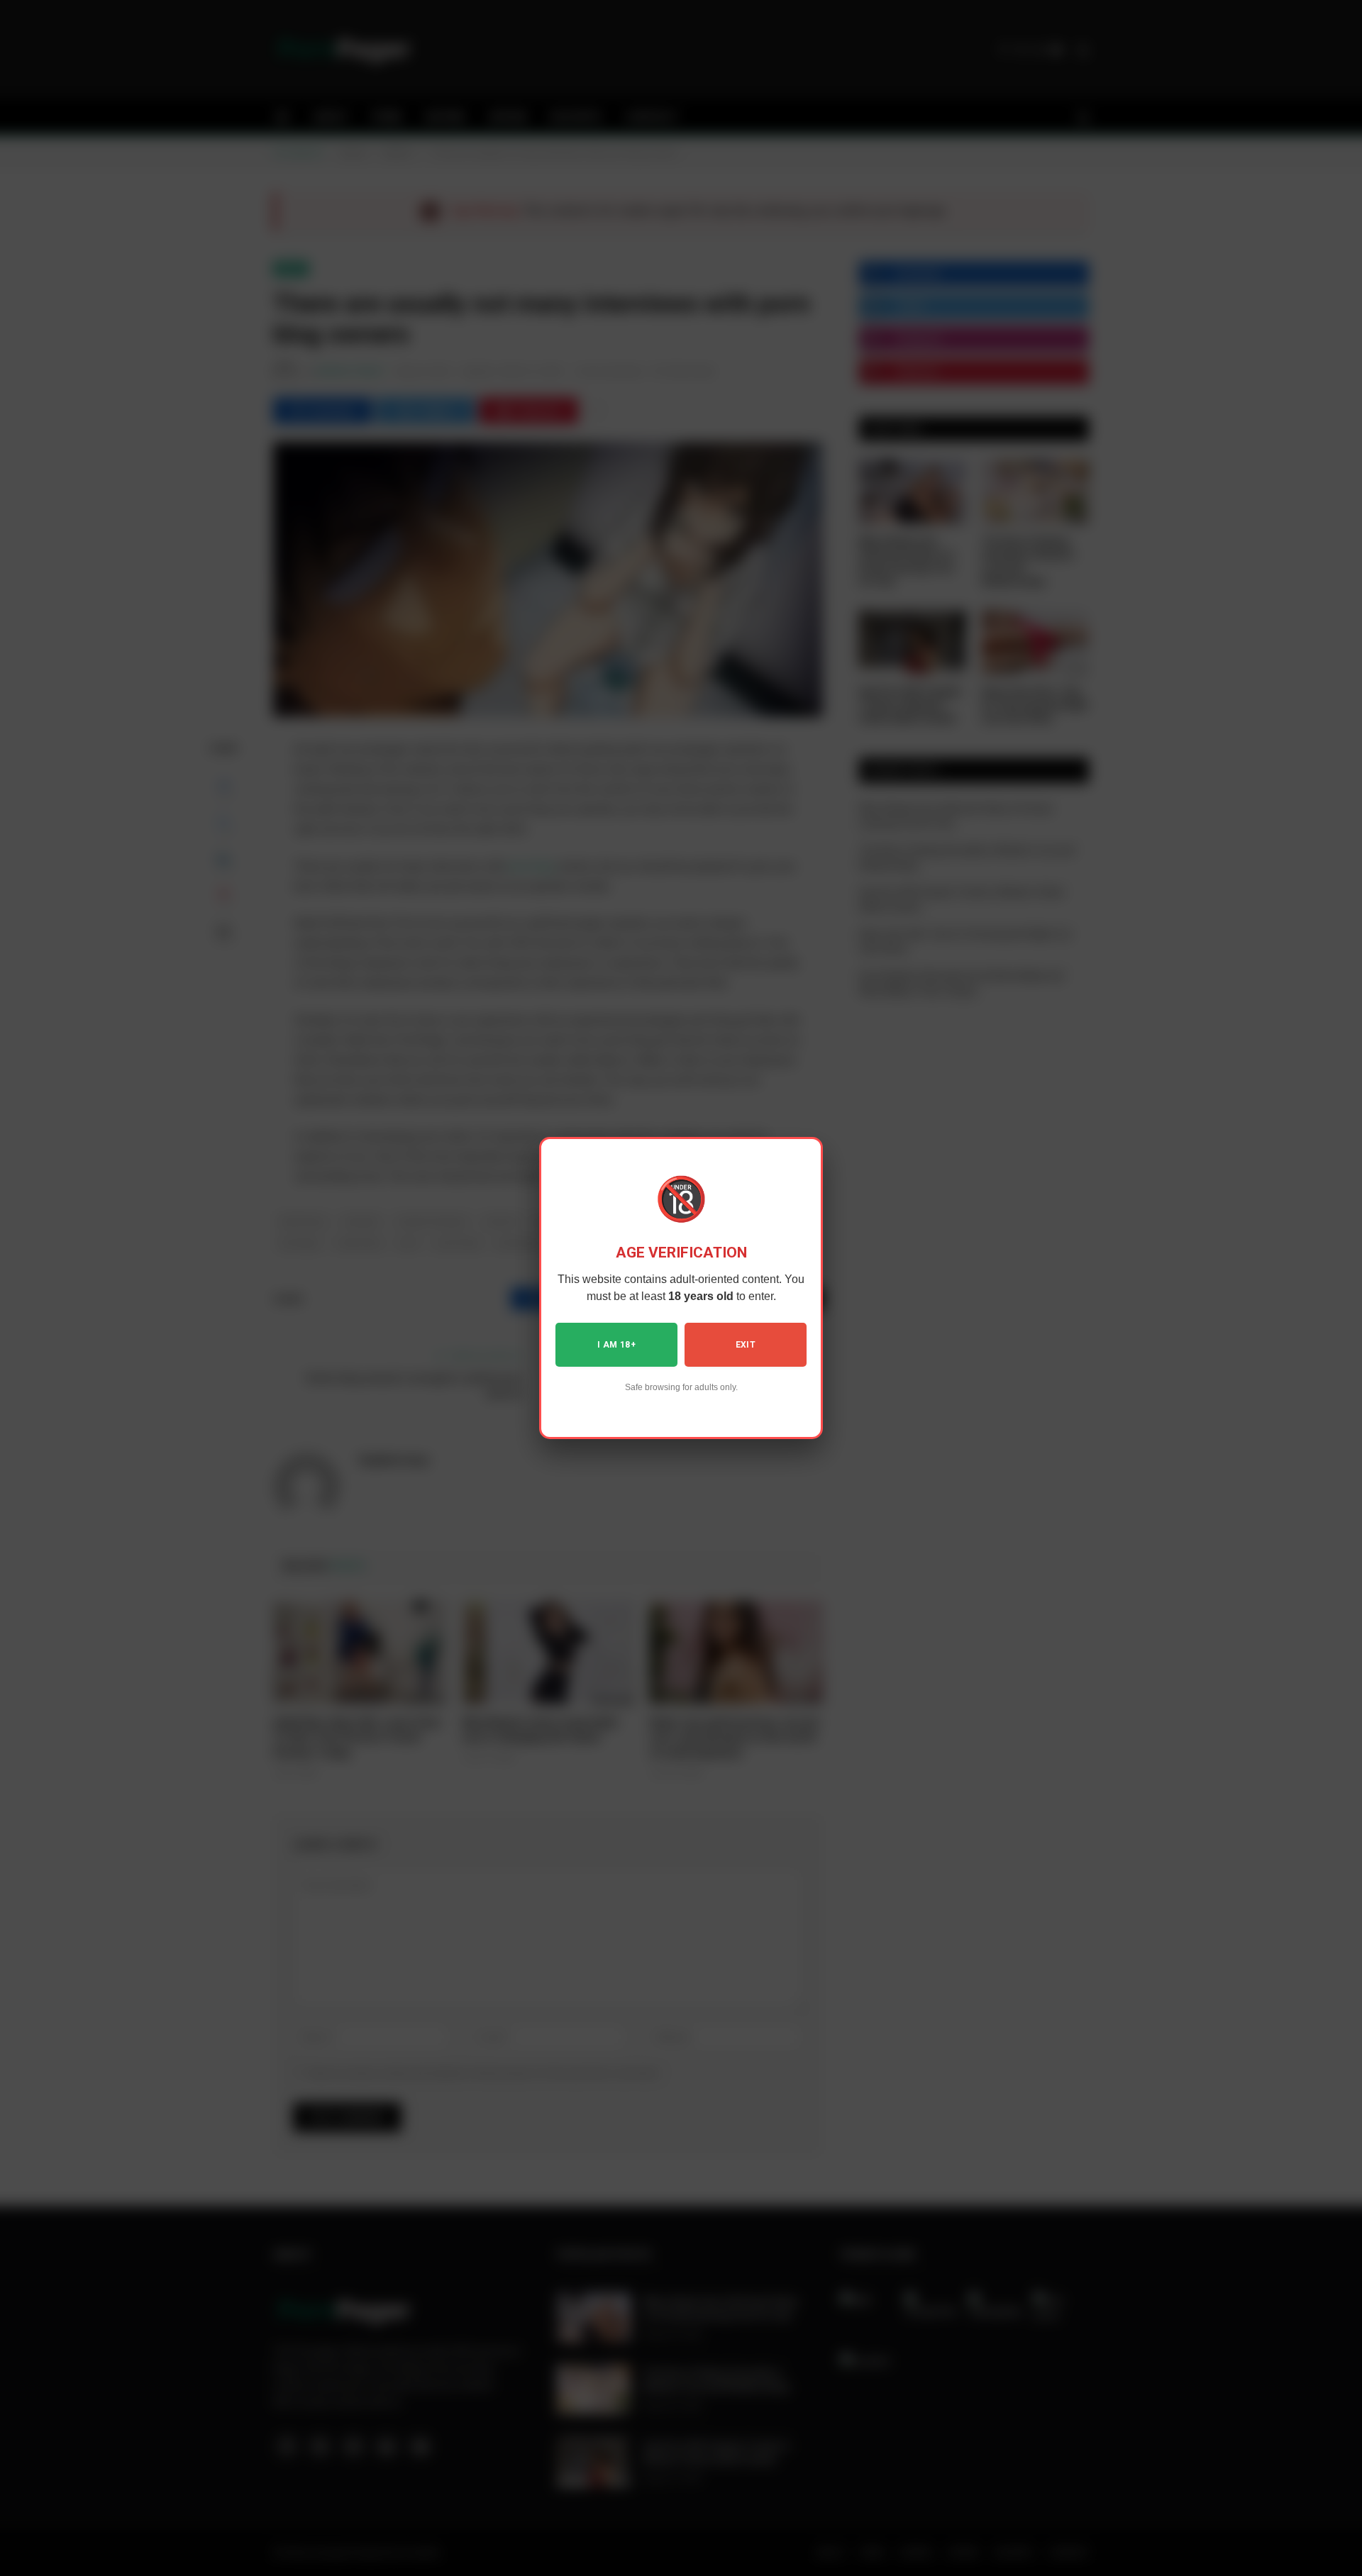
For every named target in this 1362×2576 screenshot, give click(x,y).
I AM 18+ (616, 1345)
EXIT (746, 1345)
